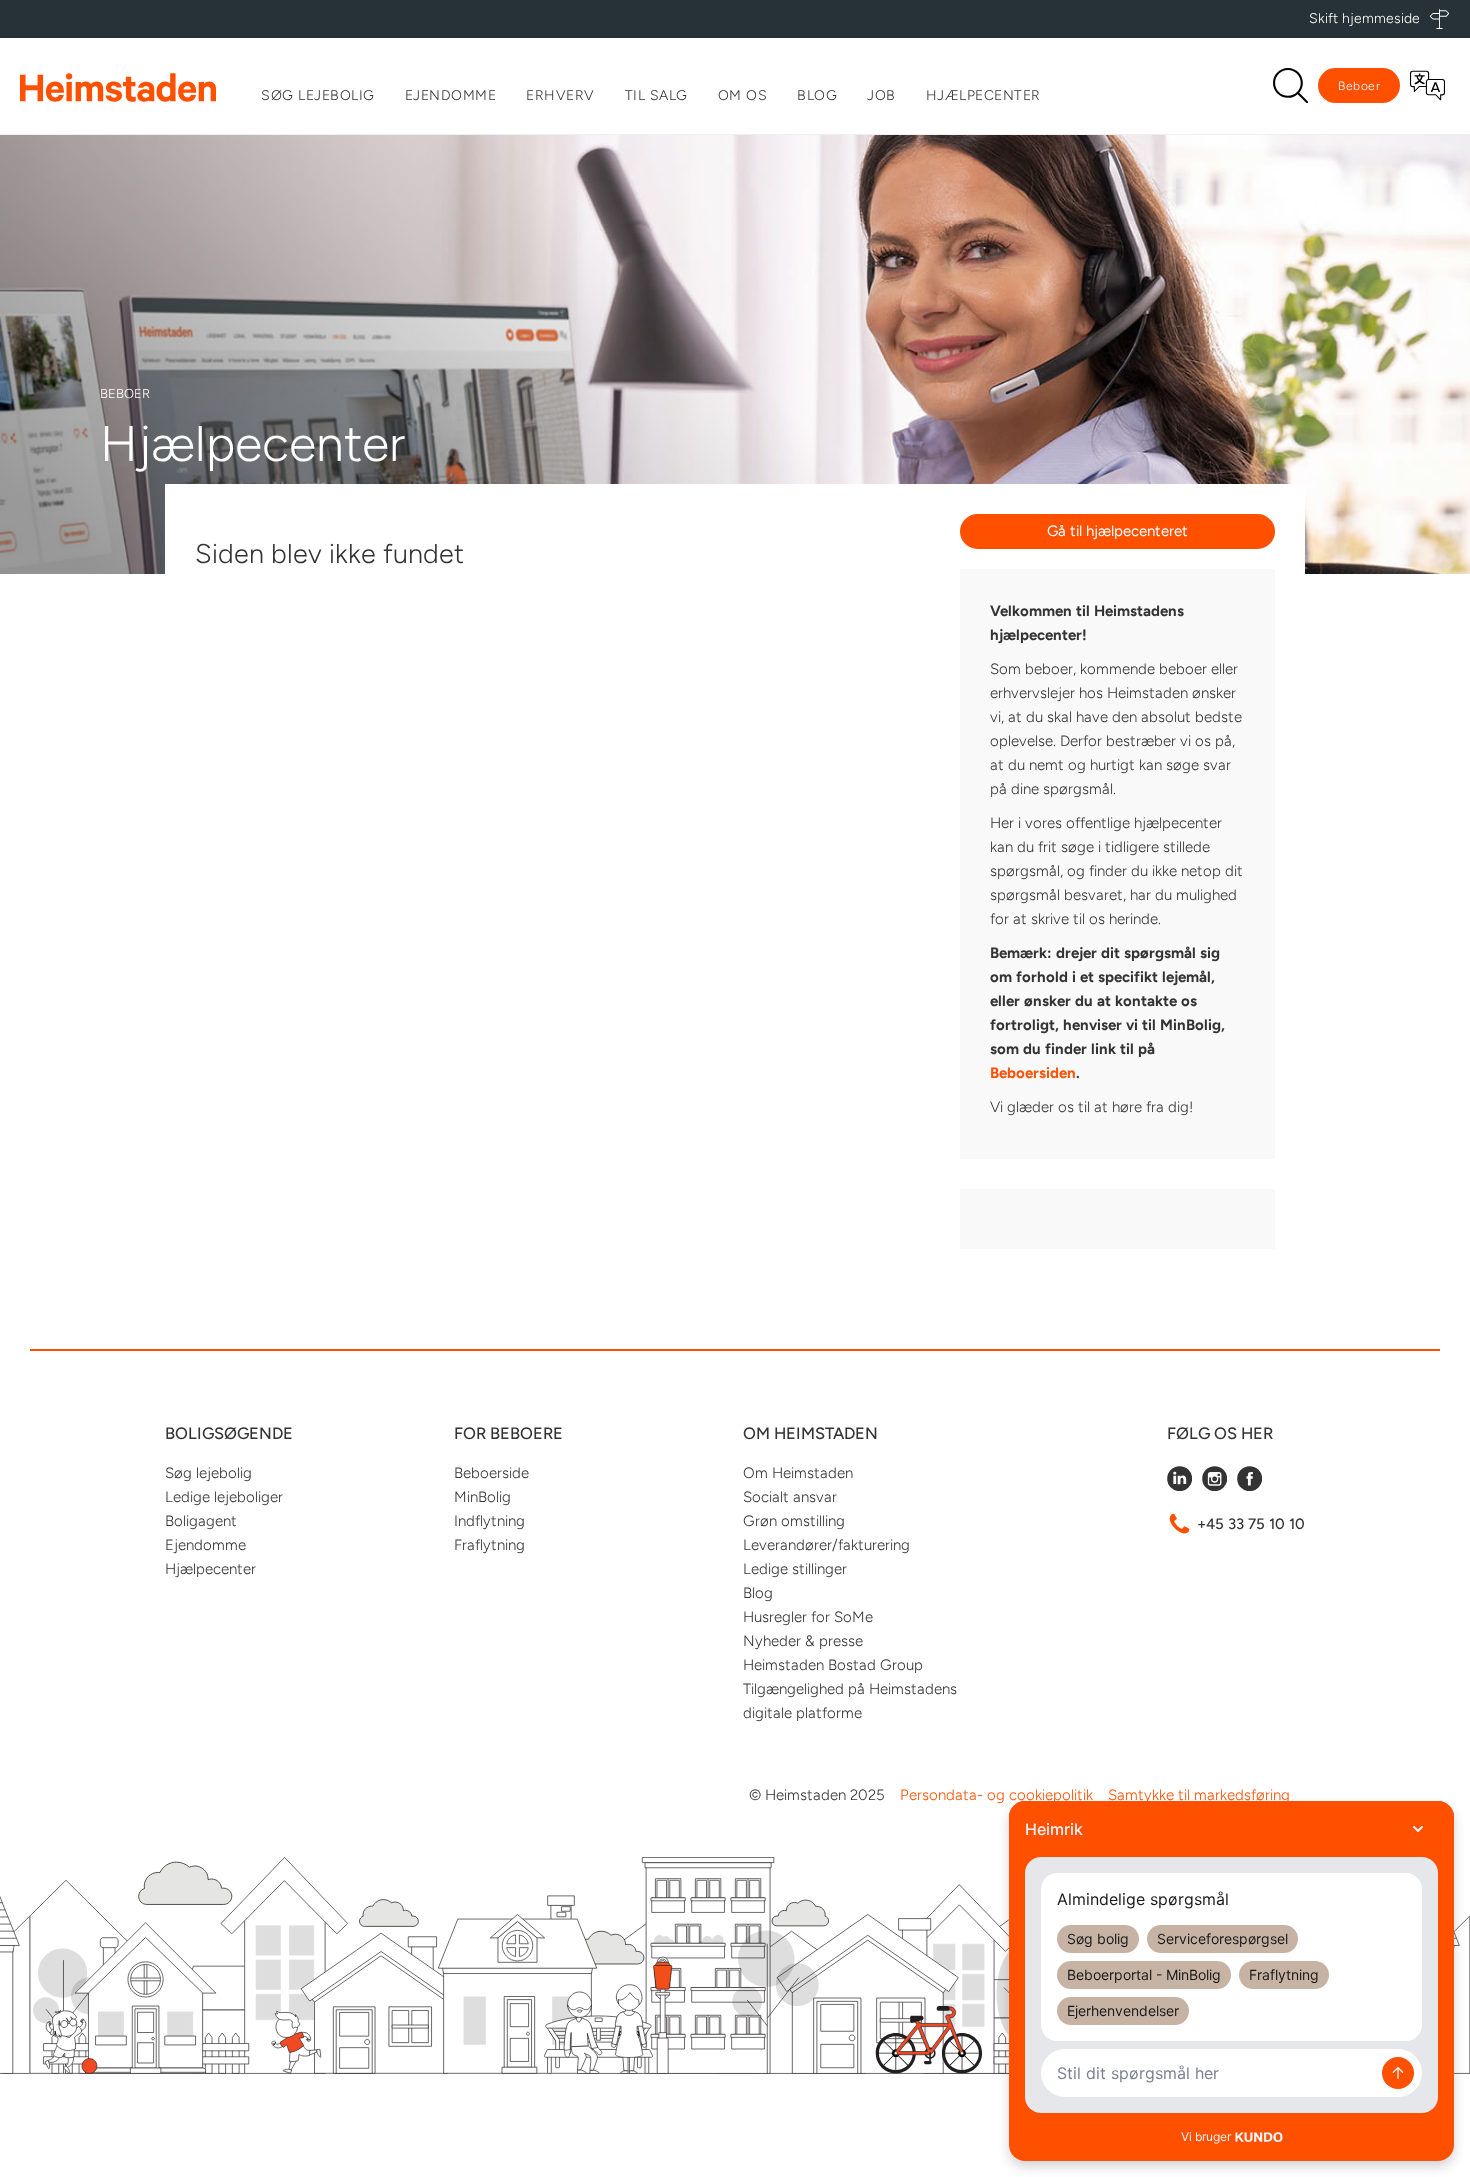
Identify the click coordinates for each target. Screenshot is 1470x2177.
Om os (743, 95)
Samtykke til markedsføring (1199, 1795)
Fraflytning (489, 1545)
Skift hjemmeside (1364, 18)
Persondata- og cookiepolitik (996, 1795)
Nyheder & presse (803, 1641)
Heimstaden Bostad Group (833, 1665)
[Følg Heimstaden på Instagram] (1214, 1486)
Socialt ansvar (790, 1497)
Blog (817, 95)
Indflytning (489, 1521)
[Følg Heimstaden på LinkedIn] (1179, 1486)
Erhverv (560, 95)
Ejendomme (451, 95)
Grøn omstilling (794, 1521)
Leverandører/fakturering (826, 1545)
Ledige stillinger (795, 1569)
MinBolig (482, 1497)
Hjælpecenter (983, 95)
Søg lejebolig (318, 95)
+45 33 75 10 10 (1251, 1524)
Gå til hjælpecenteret (1117, 531)
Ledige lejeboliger (224, 1497)
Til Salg (656, 95)
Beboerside (491, 1473)
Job (881, 95)
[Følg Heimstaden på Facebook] (1249, 1486)
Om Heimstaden (798, 1473)
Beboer (1359, 86)
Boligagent (201, 1521)
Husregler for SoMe (808, 1617)
